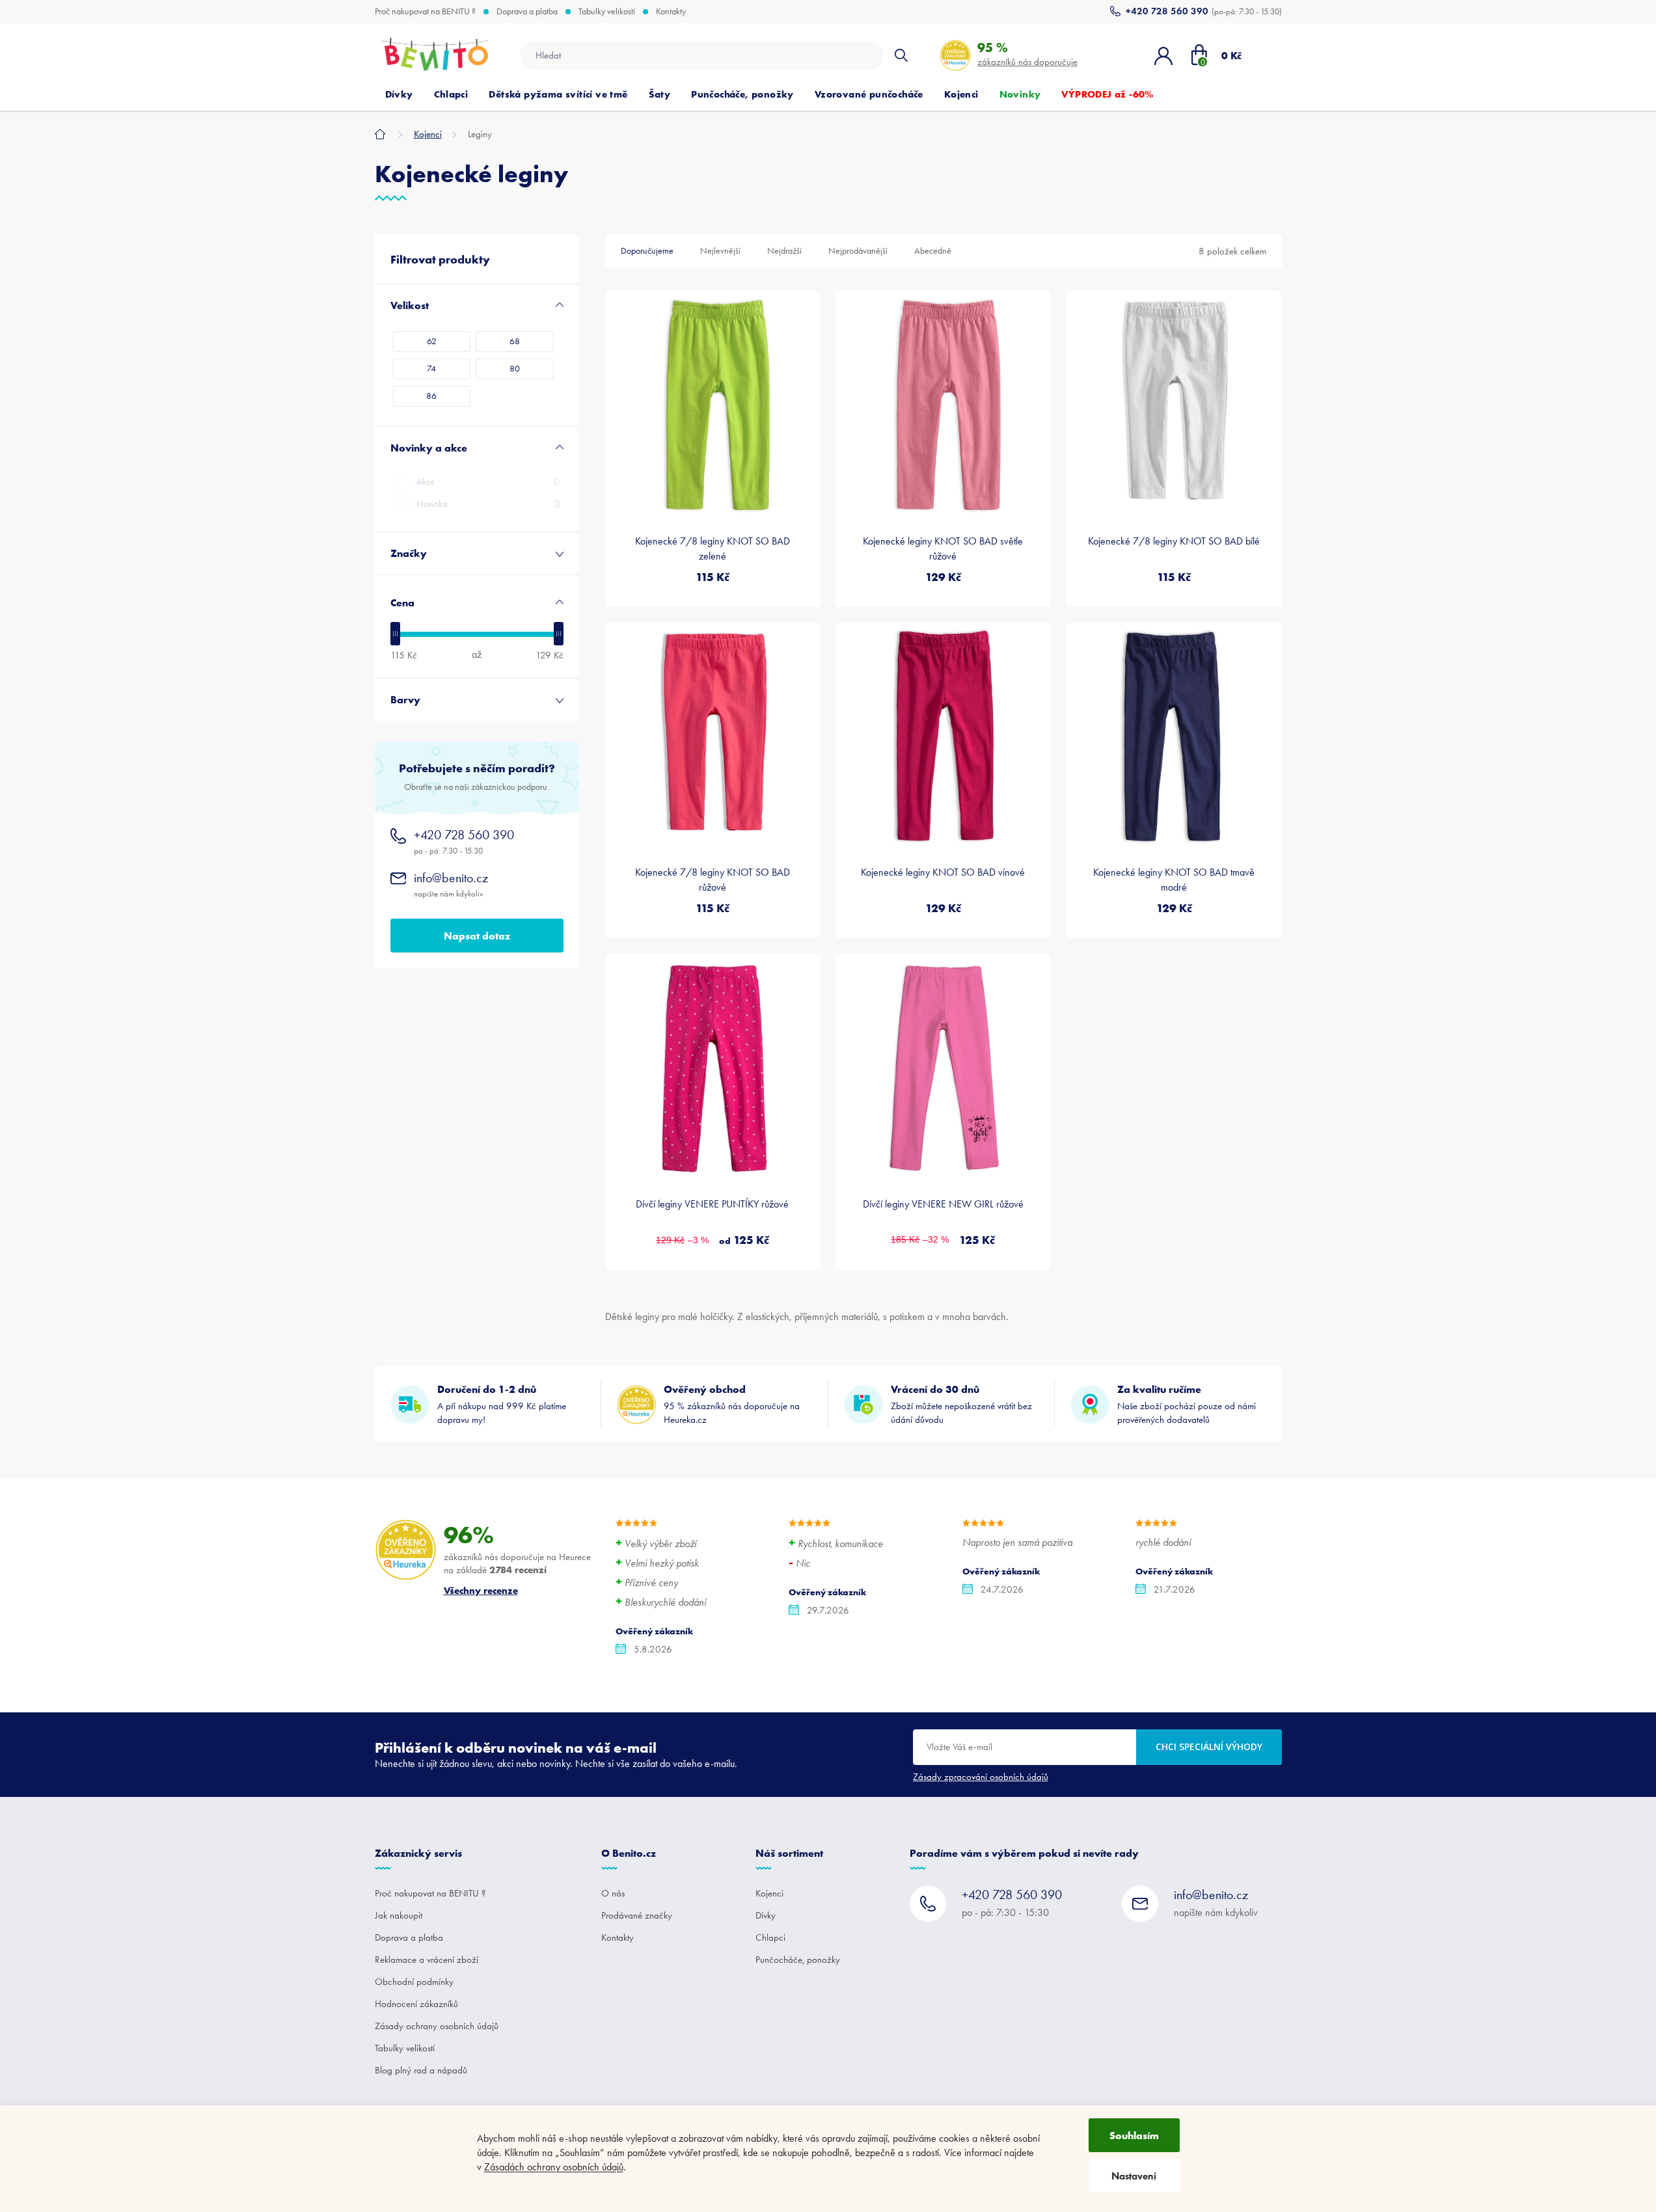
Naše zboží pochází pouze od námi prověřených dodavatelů (1187, 1404)
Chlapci (770, 1937)
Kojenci (769, 1893)
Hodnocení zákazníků (416, 2004)
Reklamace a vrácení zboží (427, 1960)
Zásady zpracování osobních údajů (981, 1777)
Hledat (901, 55)
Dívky (766, 1915)
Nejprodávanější (858, 251)
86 (431, 396)
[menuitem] (399, 94)
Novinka (488, 504)
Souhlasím (1134, 2135)
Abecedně (933, 251)
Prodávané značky (637, 1915)
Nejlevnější (720, 251)
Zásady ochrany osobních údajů (437, 2026)
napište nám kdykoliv (451, 884)
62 (432, 341)
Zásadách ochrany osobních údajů (554, 2167)
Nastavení (1134, 2176)
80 (515, 369)
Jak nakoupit (399, 1915)
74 (431, 369)
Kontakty (671, 12)
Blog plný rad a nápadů (421, 2070)
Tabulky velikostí (607, 12)
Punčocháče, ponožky (798, 1960)
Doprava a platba (527, 12)
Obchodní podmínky (414, 1982)
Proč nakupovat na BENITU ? (425, 12)
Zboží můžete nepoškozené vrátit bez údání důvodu (961, 1404)
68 (515, 341)
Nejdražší (784, 251)
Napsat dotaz (477, 936)
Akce (488, 482)
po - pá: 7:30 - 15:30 (464, 842)
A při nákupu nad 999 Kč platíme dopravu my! (502, 1404)
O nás (613, 1893)
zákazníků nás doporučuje (1027, 54)
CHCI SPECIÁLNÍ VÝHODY (1209, 1747)
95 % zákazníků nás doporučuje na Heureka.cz (732, 1404)
